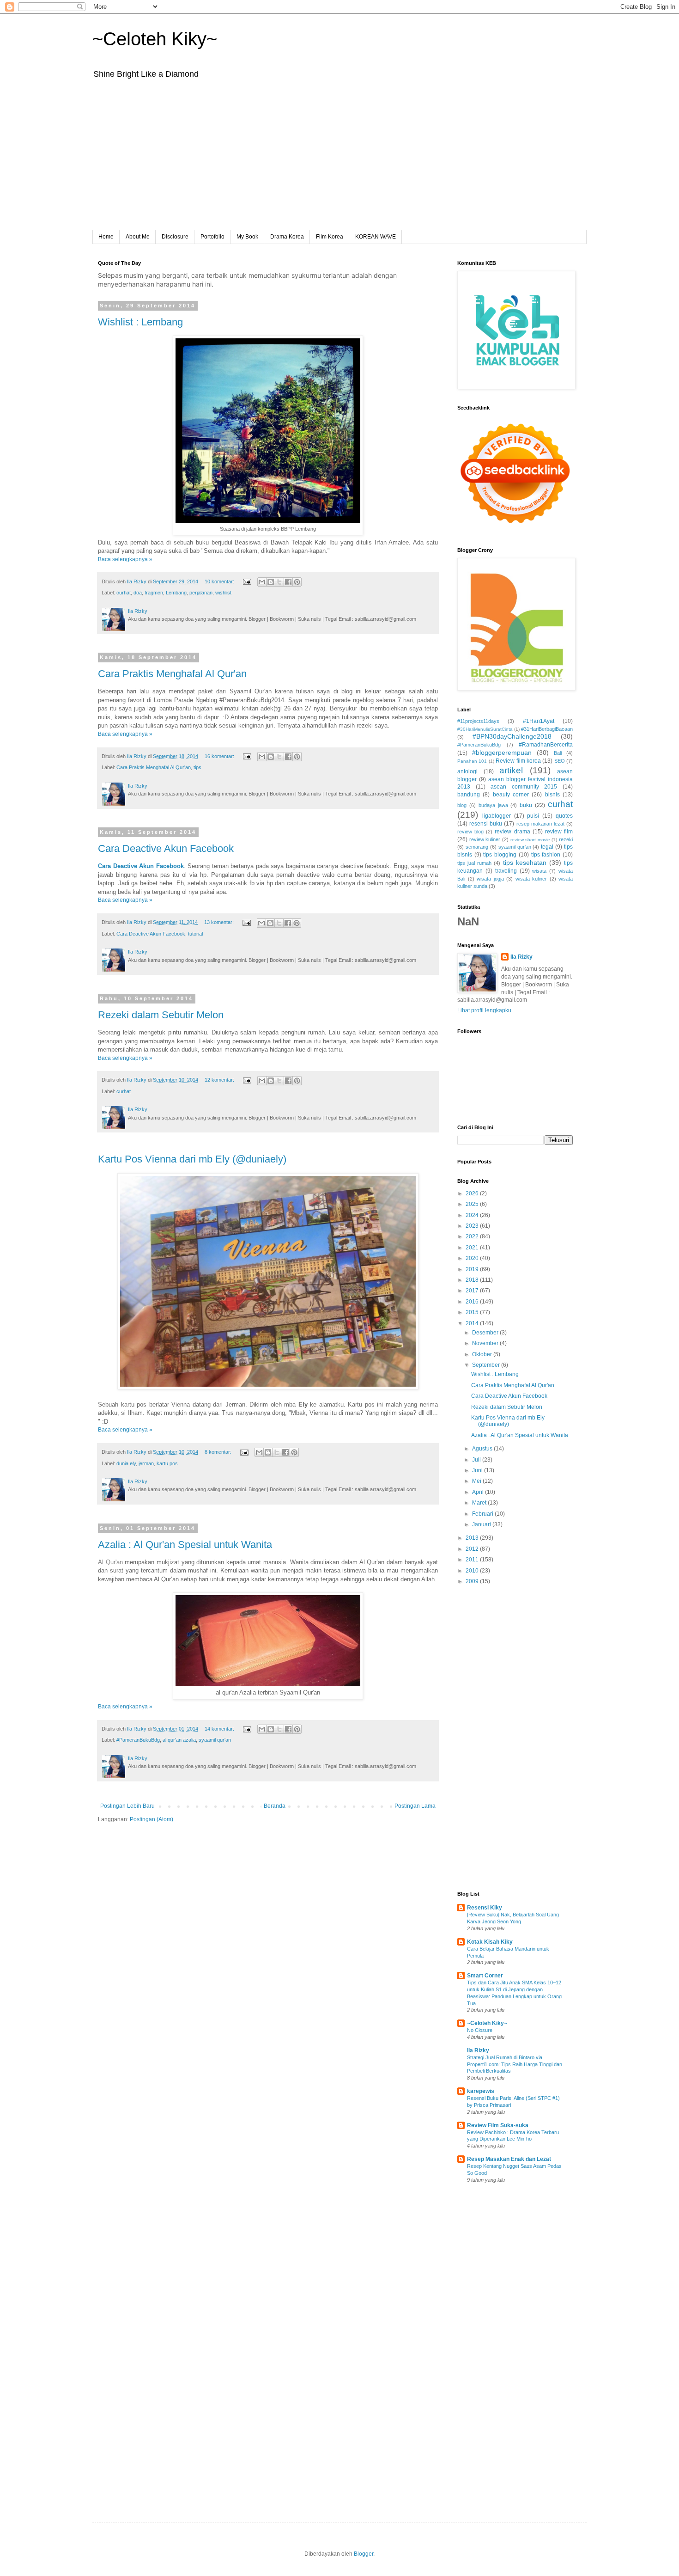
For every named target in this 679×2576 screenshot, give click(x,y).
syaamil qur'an (215, 1740)
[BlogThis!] (271, 582)
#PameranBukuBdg (138, 1740)
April (479, 1492)
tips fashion (546, 855)
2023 (473, 1226)
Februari (483, 1514)
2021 (473, 1248)
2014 (473, 1323)
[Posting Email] (247, 581)
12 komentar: (220, 1080)
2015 (473, 1312)
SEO (560, 761)
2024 (473, 1215)
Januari (482, 1524)
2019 (473, 1269)
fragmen (154, 593)
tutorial (195, 934)
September (487, 1365)
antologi (467, 771)
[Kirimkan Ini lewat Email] (262, 582)
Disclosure (175, 237)
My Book (247, 237)
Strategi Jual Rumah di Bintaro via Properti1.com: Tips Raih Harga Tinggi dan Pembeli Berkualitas (515, 2064)
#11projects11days (478, 721)
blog (462, 805)
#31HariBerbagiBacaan (547, 729)
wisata (539, 871)
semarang (477, 847)
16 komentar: (220, 756)
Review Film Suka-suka (498, 2125)
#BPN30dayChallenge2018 (512, 736)
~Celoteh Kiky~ (155, 39)
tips (197, 767)
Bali (558, 753)
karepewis (481, 2091)
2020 (473, 1258)
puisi (533, 816)
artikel (511, 770)
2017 (473, 1291)
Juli (477, 1460)
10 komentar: (220, 581)
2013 (473, 1538)
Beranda (275, 1806)
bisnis (552, 795)
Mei (477, 1481)
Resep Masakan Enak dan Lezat (509, 2159)
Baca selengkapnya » (125, 559)
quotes (564, 816)
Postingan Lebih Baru (127, 1806)
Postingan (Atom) (152, 1819)
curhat (124, 593)
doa (138, 593)
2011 (473, 1560)
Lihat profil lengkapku (484, 1010)
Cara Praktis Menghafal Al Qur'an (172, 674)
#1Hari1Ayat (539, 721)
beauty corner (511, 795)
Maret (480, 1503)
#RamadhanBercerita (546, 745)
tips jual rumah (474, 863)
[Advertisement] (339, 161)
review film (559, 832)
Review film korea (518, 761)
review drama (512, 832)
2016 (473, 1302)
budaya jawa (493, 805)
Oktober (483, 1354)
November (486, 1343)
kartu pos (167, 1463)
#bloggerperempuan (502, 753)
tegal (547, 847)
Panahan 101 (472, 761)
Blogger (364, 2554)
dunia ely (126, 1463)
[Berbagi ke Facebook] (288, 582)
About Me (138, 237)
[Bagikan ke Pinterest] (297, 582)
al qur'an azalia (179, 1740)
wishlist (223, 593)
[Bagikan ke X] (279, 582)
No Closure (480, 2030)
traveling (506, 871)
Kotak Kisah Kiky (490, 1942)
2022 (473, 1236)
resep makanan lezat (540, 824)
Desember (486, 1333)
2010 (473, 1571)
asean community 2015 (524, 787)
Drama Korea (287, 237)
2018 (473, 1280)
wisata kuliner (531, 879)
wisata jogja (490, 879)
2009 (473, 1581)
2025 (473, 1204)
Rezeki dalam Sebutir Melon (161, 1015)
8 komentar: (219, 1452)
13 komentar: (220, 922)
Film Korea (330, 237)
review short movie (530, 840)
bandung (469, 795)
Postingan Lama (415, 1806)
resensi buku (486, 824)
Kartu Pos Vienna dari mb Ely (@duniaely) (192, 1159)
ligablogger (497, 816)
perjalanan (201, 593)
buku (526, 805)
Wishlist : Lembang (140, 322)
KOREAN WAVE (376, 237)
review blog (470, 832)
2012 (473, 1549)
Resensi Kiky (485, 1908)
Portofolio (212, 237)
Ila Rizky (521, 957)
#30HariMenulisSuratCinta (485, 729)
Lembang (176, 593)
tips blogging (500, 855)
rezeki (566, 839)
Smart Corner (485, 1976)
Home (106, 237)
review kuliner (485, 839)
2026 (473, 1193)
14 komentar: (220, 1729)
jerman (146, 1463)
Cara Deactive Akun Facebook (166, 848)
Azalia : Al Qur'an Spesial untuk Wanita (185, 1545)
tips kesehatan (525, 863)
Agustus (483, 1449)
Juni (478, 1470)
